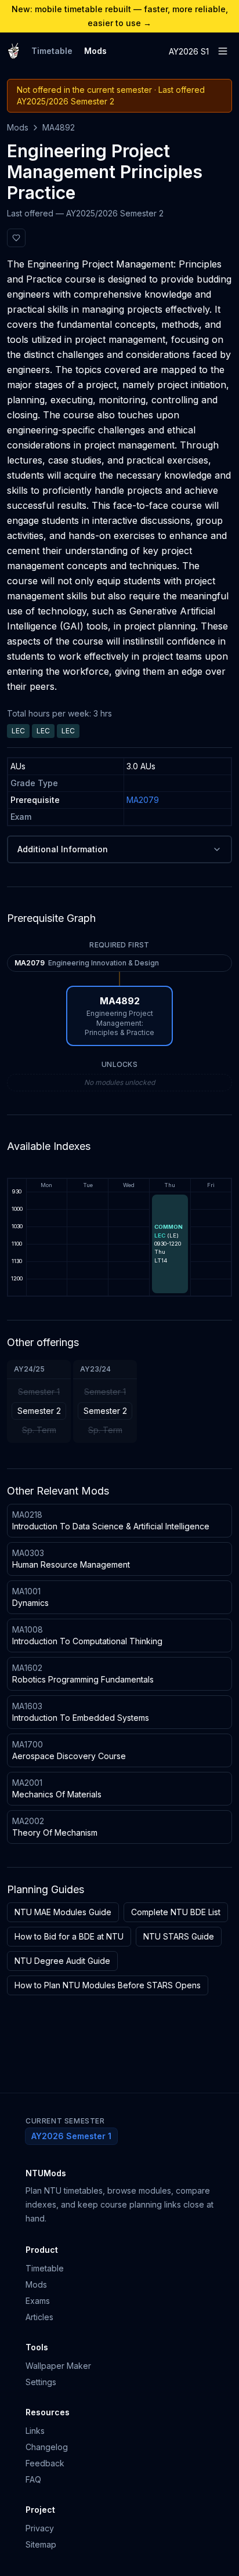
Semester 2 (39, 1411)
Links (35, 2431)
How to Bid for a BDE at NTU (69, 1936)
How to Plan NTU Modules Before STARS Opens (108, 1985)
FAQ (33, 2479)
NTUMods (46, 2173)
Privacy (40, 2528)
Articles (39, 2317)
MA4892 (59, 127)
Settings (41, 2382)
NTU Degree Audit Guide (62, 1961)
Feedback (45, 2463)
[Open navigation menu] (223, 51)
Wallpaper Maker (58, 2366)
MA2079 (143, 800)
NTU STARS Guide (179, 1936)
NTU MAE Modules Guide (63, 1912)
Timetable (52, 51)
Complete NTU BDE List (176, 1912)
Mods (95, 51)
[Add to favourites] (16, 238)
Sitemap (41, 2544)
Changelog (47, 2447)
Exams (38, 2301)
